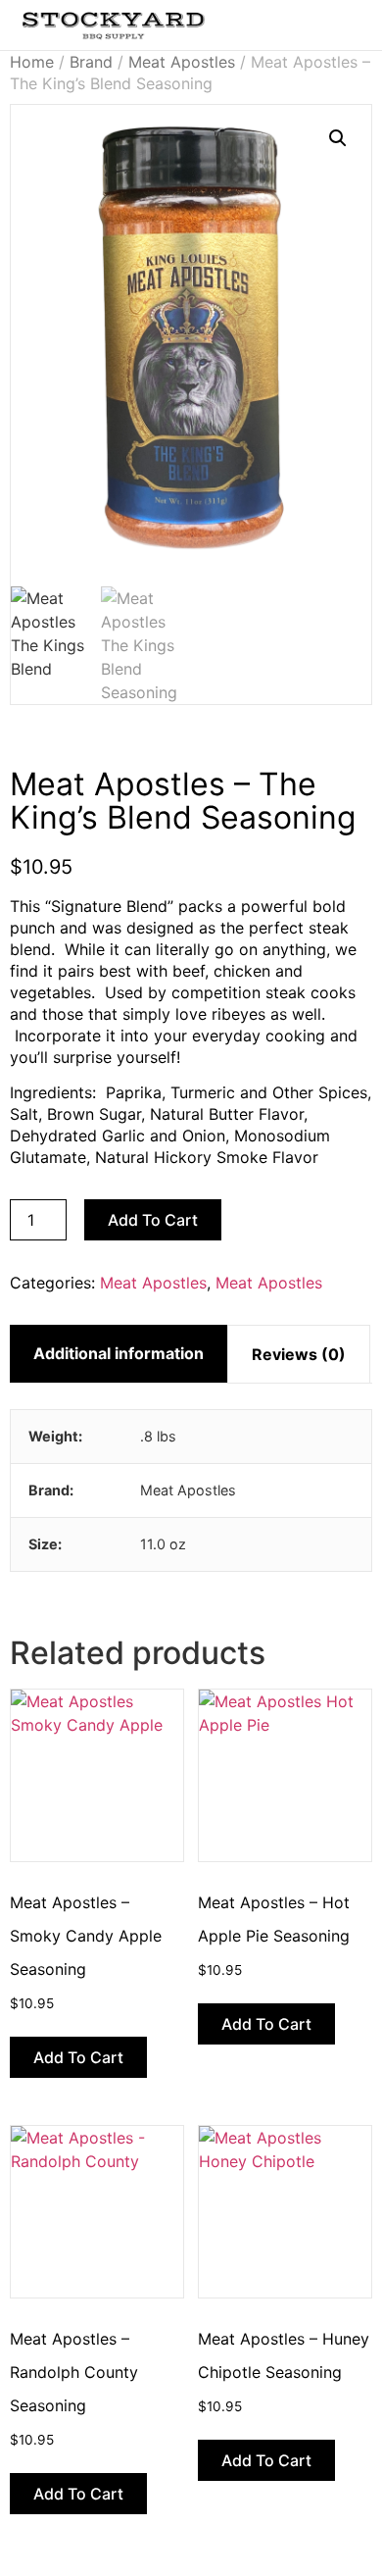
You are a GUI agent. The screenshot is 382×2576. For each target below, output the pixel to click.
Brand (91, 62)
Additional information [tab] (119, 1353)
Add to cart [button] (78, 2057)
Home (32, 62)
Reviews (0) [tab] (299, 1354)
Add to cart (153, 1220)
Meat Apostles (182, 62)
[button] (315, 21)
